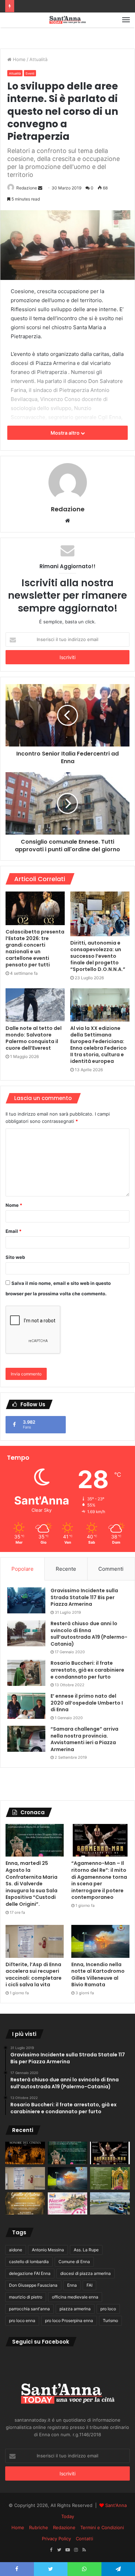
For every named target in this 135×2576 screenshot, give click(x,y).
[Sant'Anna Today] (67, 20)
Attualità (38, 59)
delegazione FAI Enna (30, 2273)
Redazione (27, 188)
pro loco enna (22, 2321)
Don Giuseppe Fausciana (33, 2285)
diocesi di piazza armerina (85, 2273)
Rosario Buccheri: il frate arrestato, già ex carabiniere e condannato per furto (87, 1670)
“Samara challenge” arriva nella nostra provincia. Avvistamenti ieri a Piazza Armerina (84, 1739)
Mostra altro (66, 433)
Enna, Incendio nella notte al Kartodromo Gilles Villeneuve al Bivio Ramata (98, 1975)
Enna (72, 2285)
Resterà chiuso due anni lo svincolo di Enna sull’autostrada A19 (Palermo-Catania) (89, 1634)
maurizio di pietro (26, 2297)
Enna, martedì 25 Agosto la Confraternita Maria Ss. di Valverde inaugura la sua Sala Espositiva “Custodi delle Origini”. (31, 1884)
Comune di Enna (74, 2262)
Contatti (84, 2539)
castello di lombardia (29, 2262)
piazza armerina (75, 2309)
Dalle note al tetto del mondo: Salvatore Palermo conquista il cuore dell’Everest (34, 1038)
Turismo (110, 2321)
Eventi (30, 73)
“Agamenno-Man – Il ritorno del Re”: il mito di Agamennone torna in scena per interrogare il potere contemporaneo (99, 1880)
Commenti (111, 1569)
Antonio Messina (48, 2250)
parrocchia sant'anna (29, 2309)
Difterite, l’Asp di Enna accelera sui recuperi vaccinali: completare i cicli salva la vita (34, 1975)
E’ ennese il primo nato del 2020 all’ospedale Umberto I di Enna (87, 1703)
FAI (89, 2285)
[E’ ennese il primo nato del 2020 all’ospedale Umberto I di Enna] (26, 1706)
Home (19, 59)
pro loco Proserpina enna (69, 2321)
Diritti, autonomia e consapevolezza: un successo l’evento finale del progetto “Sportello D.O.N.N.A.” (98, 956)
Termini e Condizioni (102, 2527)
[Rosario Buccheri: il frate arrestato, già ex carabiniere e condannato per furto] (26, 1673)
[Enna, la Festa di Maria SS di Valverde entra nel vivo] (110, 2178)
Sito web (15, 1257)
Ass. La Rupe (86, 2250)
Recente (66, 1569)
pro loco (108, 2309)
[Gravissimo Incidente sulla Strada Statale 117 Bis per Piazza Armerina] (26, 1600)
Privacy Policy (56, 2539)
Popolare (22, 1569)
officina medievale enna (75, 2297)
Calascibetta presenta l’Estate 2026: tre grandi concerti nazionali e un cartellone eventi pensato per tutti (35, 948)
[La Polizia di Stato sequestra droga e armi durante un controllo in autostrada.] (110, 2204)
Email (13, 1231)
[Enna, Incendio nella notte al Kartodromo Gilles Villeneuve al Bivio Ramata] (100, 1941)
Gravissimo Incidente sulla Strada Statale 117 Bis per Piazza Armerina (84, 1597)
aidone (16, 2250)
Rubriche (39, 2527)
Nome (14, 1205)
